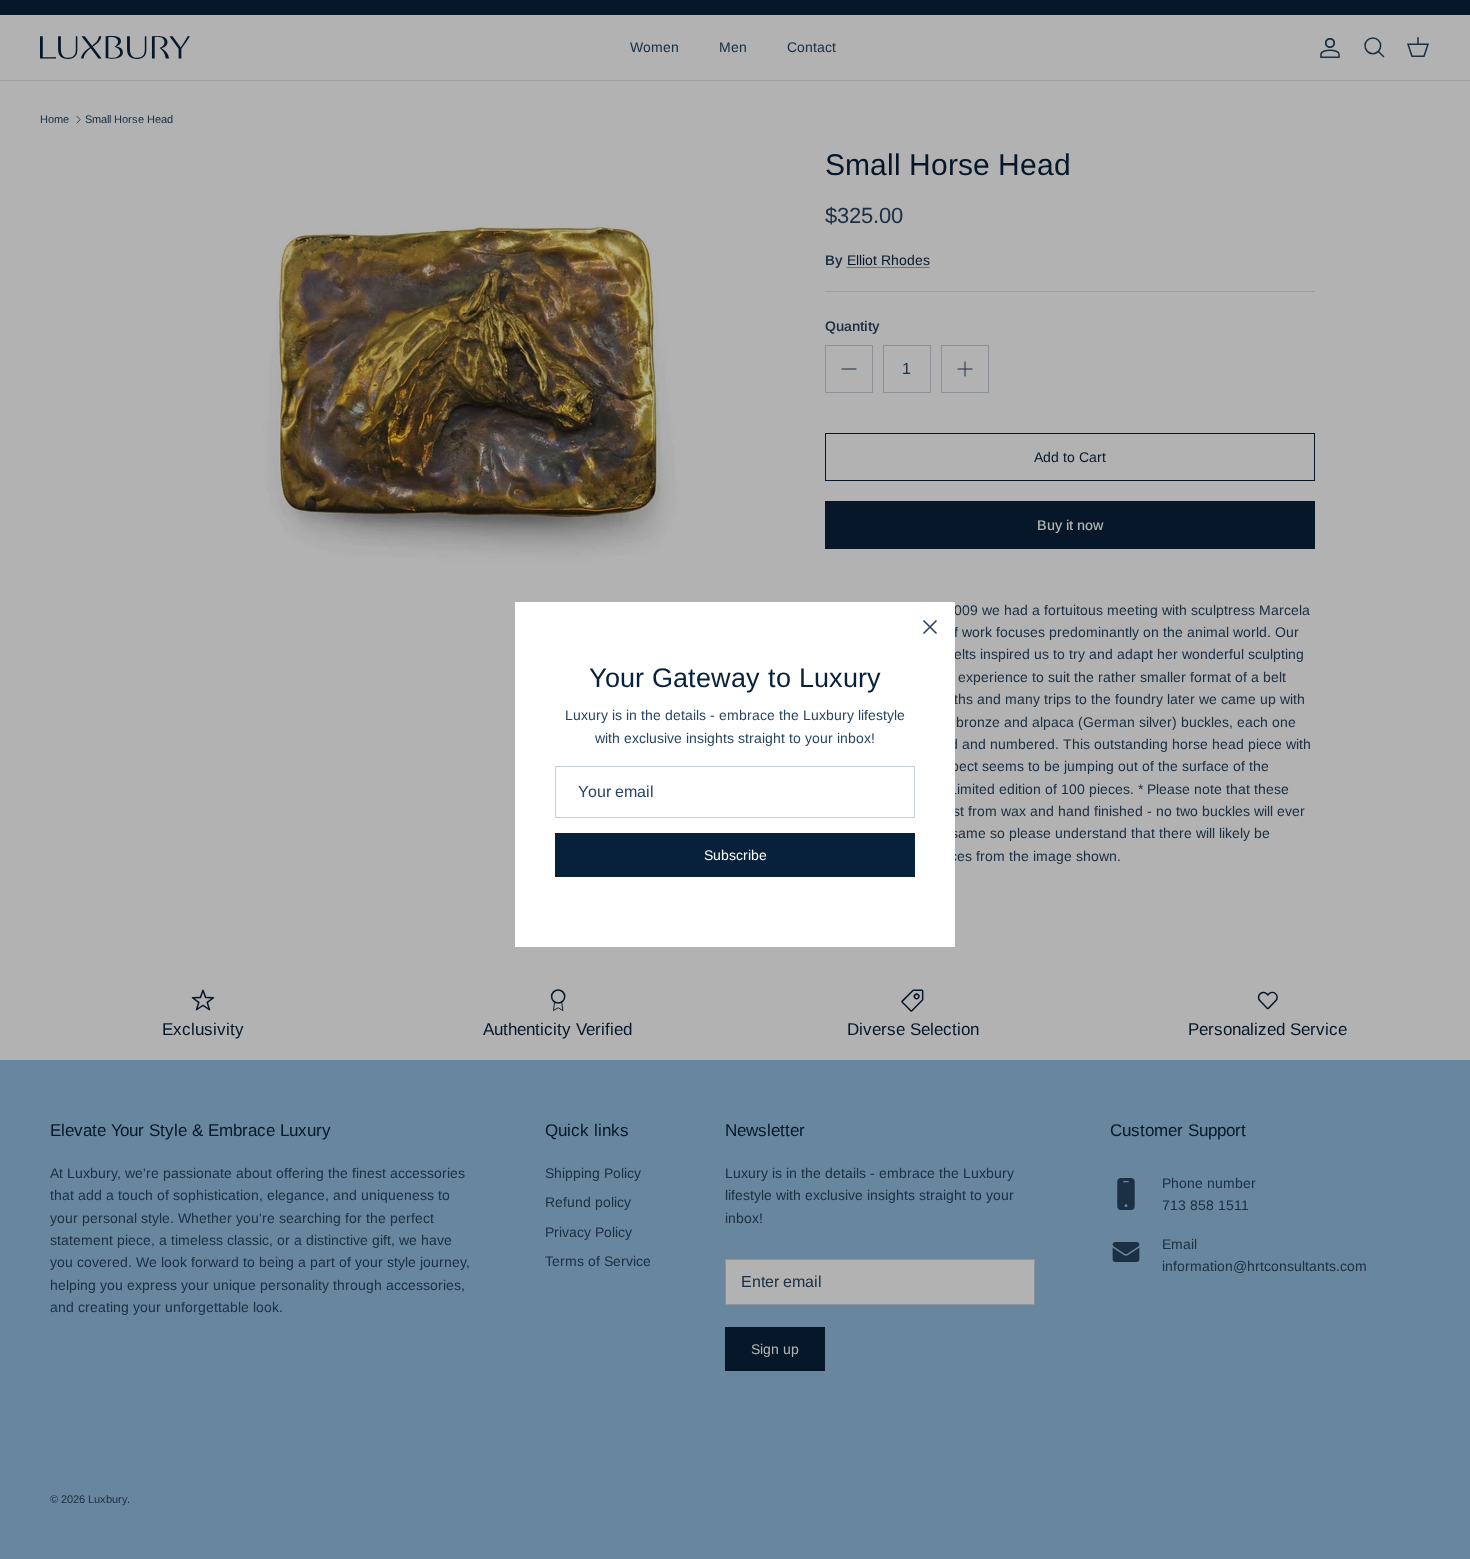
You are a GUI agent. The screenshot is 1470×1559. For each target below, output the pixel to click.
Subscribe (735, 855)
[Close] (930, 627)
